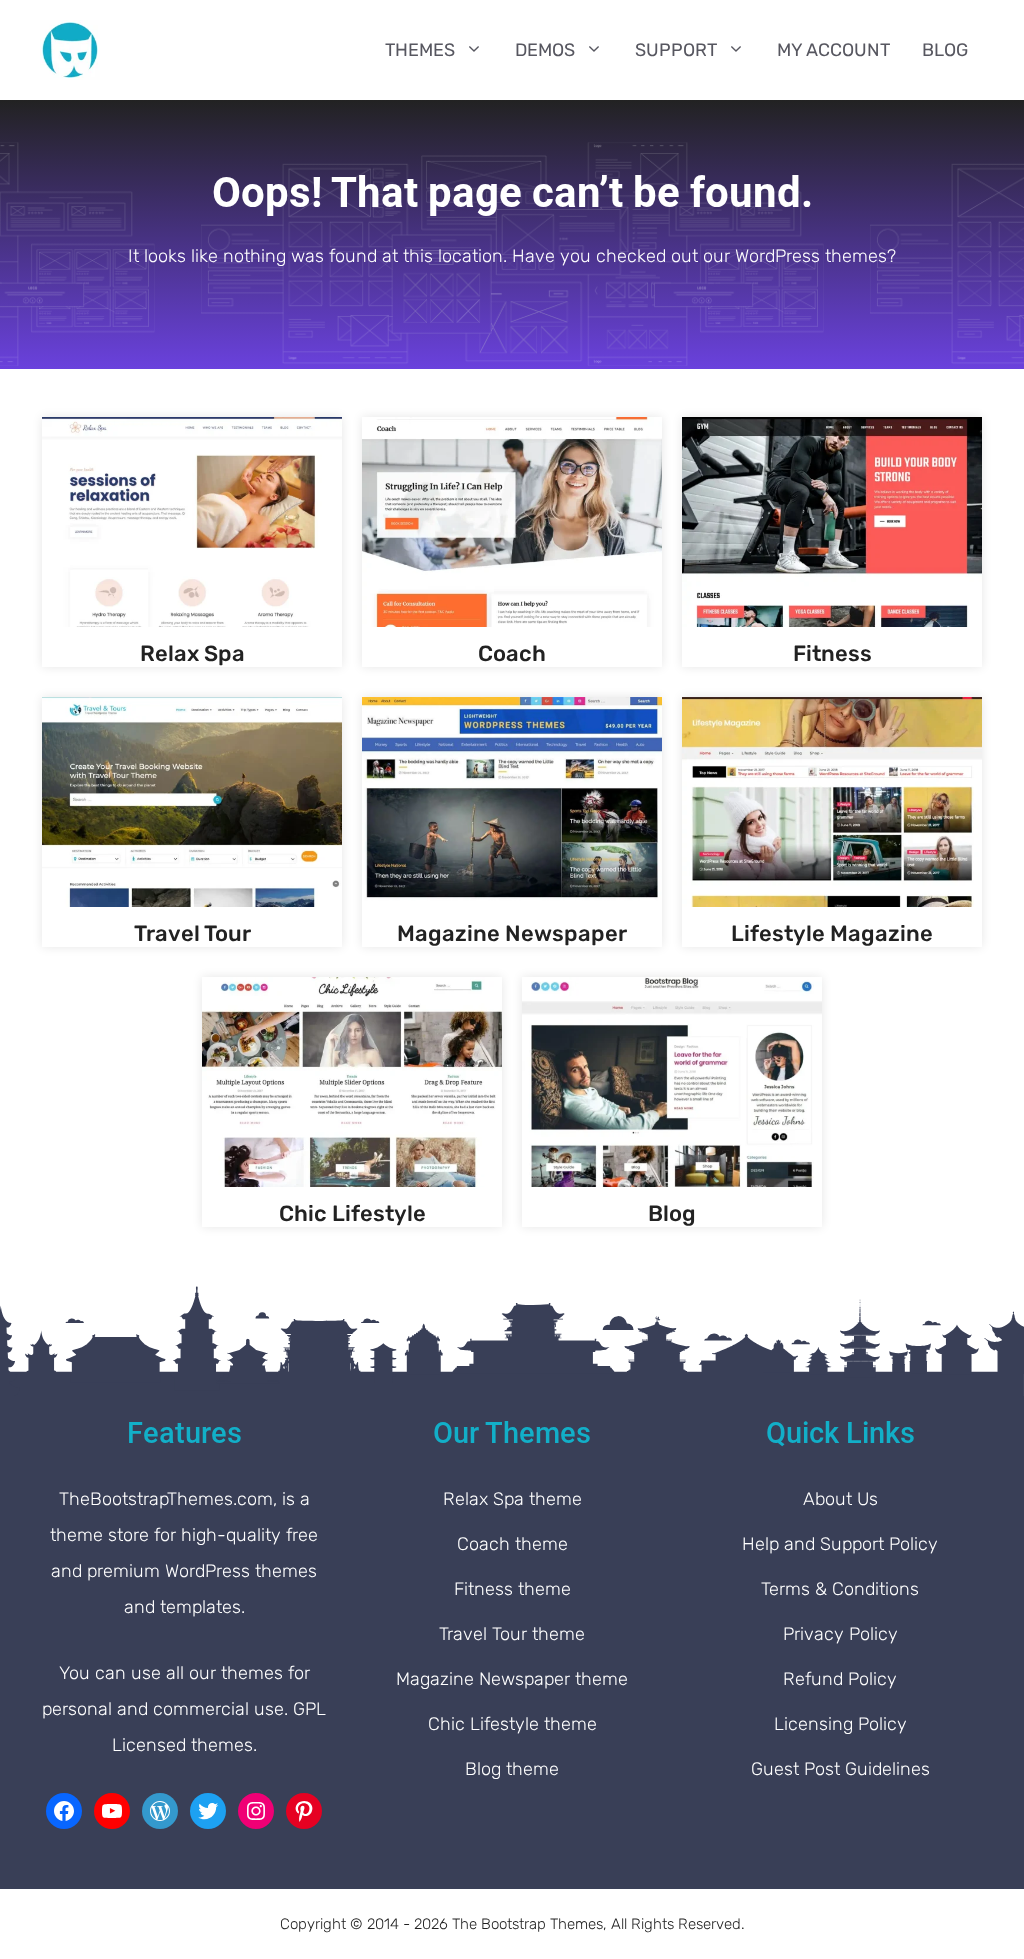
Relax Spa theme (512, 1499)
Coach (512, 653)
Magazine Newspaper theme (512, 1679)
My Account (833, 50)
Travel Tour (192, 933)
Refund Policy (840, 1679)
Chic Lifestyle (352, 1213)
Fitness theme (512, 1589)
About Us (840, 1499)
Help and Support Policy (840, 1544)
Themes (420, 50)
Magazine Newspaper (512, 933)
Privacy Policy (840, 1634)
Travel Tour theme (512, 1634)
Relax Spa (192, 653)
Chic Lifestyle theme (512, 1724)
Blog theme (512, 1769)
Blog (945, 50)
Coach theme (512, 1544)
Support (676, 50)
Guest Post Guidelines (840, 1769)
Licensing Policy (840, 1724)
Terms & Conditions (840, 1589)
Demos (545, 50)
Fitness (832, 653)
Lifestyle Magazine (832, 933)
